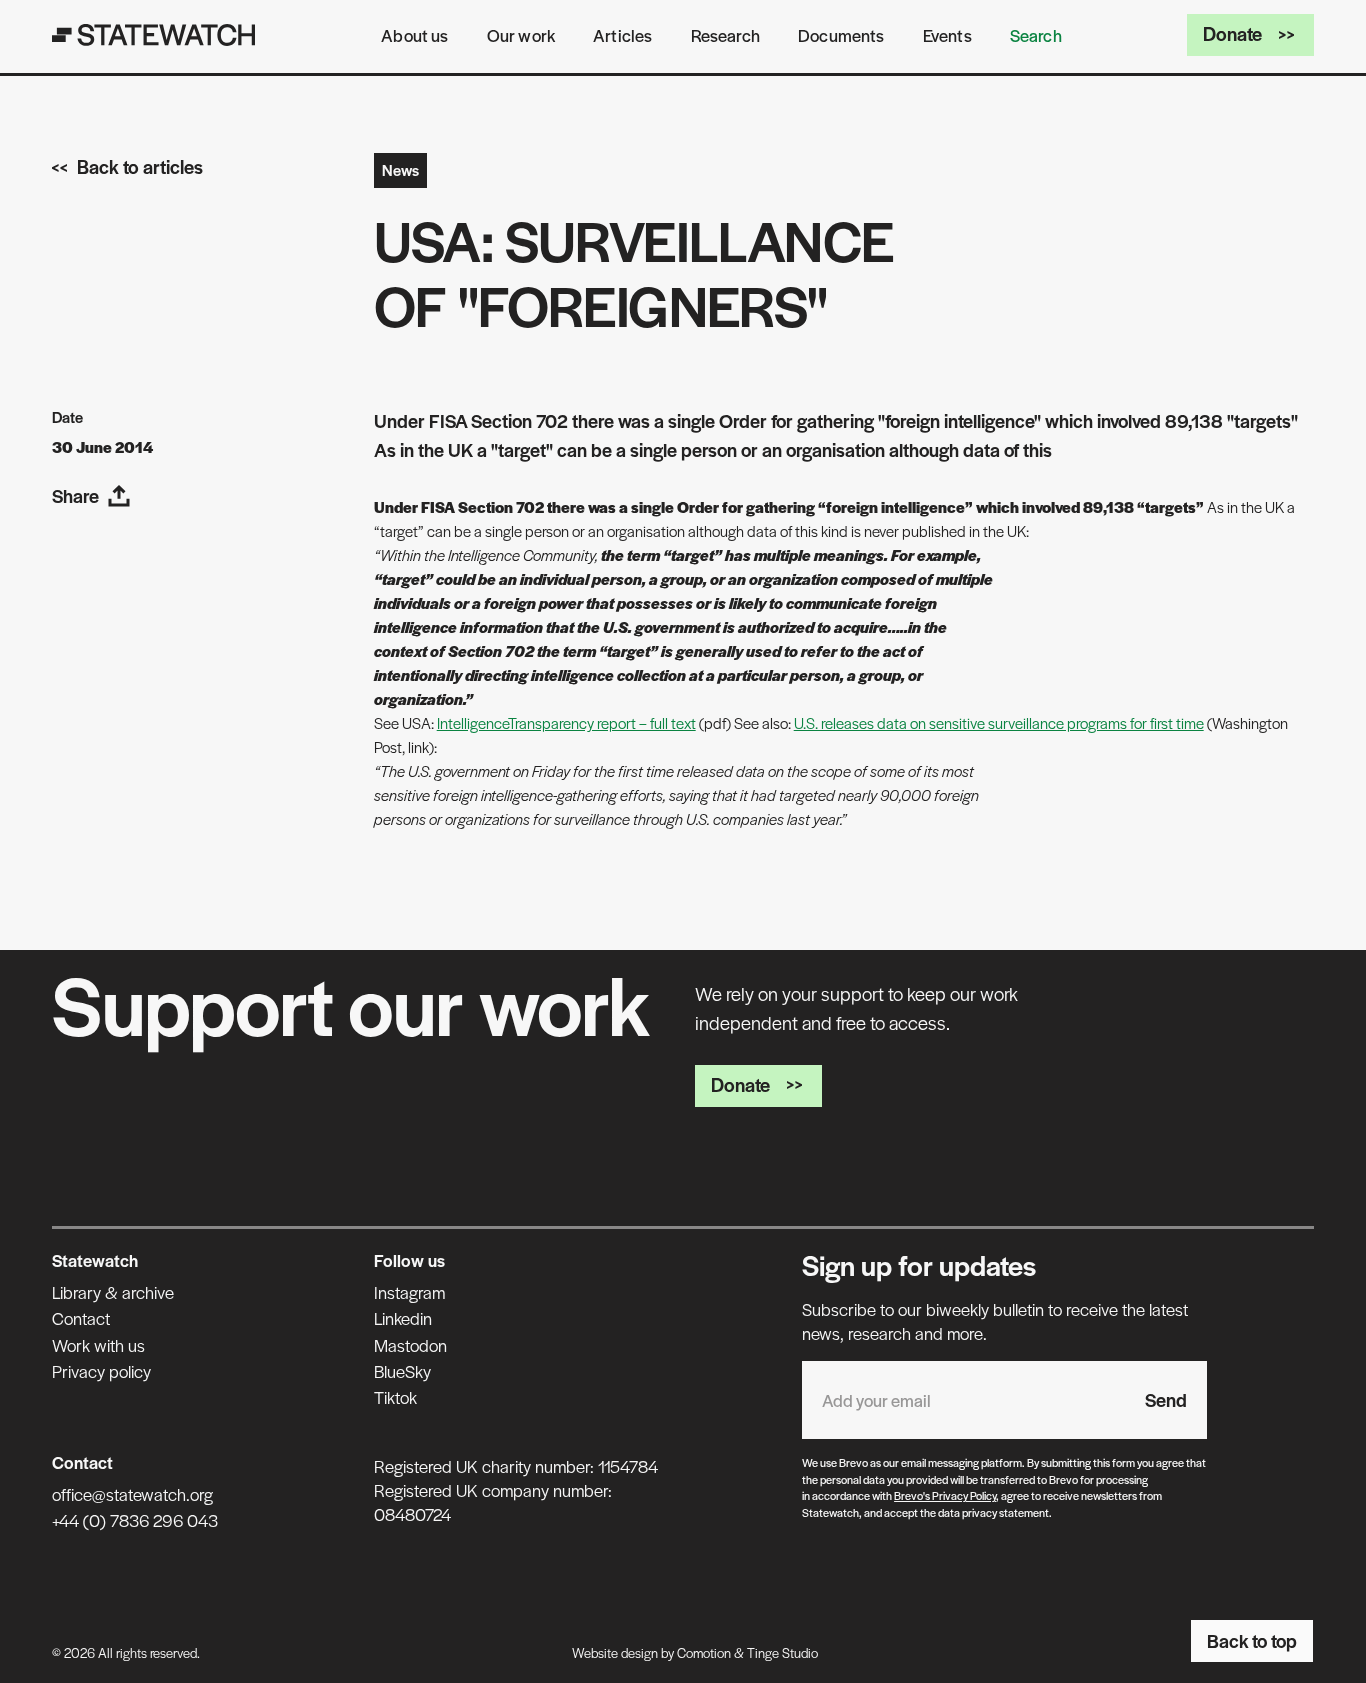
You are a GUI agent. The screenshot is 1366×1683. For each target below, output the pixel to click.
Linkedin (403, 1318)
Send (1166, 1399)
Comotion (704, 1652)
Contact (81, 1318)
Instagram (409, 1292)
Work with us (98, 1345)
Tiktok (395, 1397)
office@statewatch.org (132, 1494)
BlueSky (402, 1371)
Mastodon (410, 1345)
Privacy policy (101, 1371)
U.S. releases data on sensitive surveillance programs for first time (999, 722)
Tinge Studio (782, 1652)
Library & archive (113, 1292)
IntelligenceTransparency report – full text (566, 722)
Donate (1232, 33)
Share (75, 495)
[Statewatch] (154, 35)
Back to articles (140, 166)
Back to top (1252, 1640)
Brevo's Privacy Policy (945, 1495)
